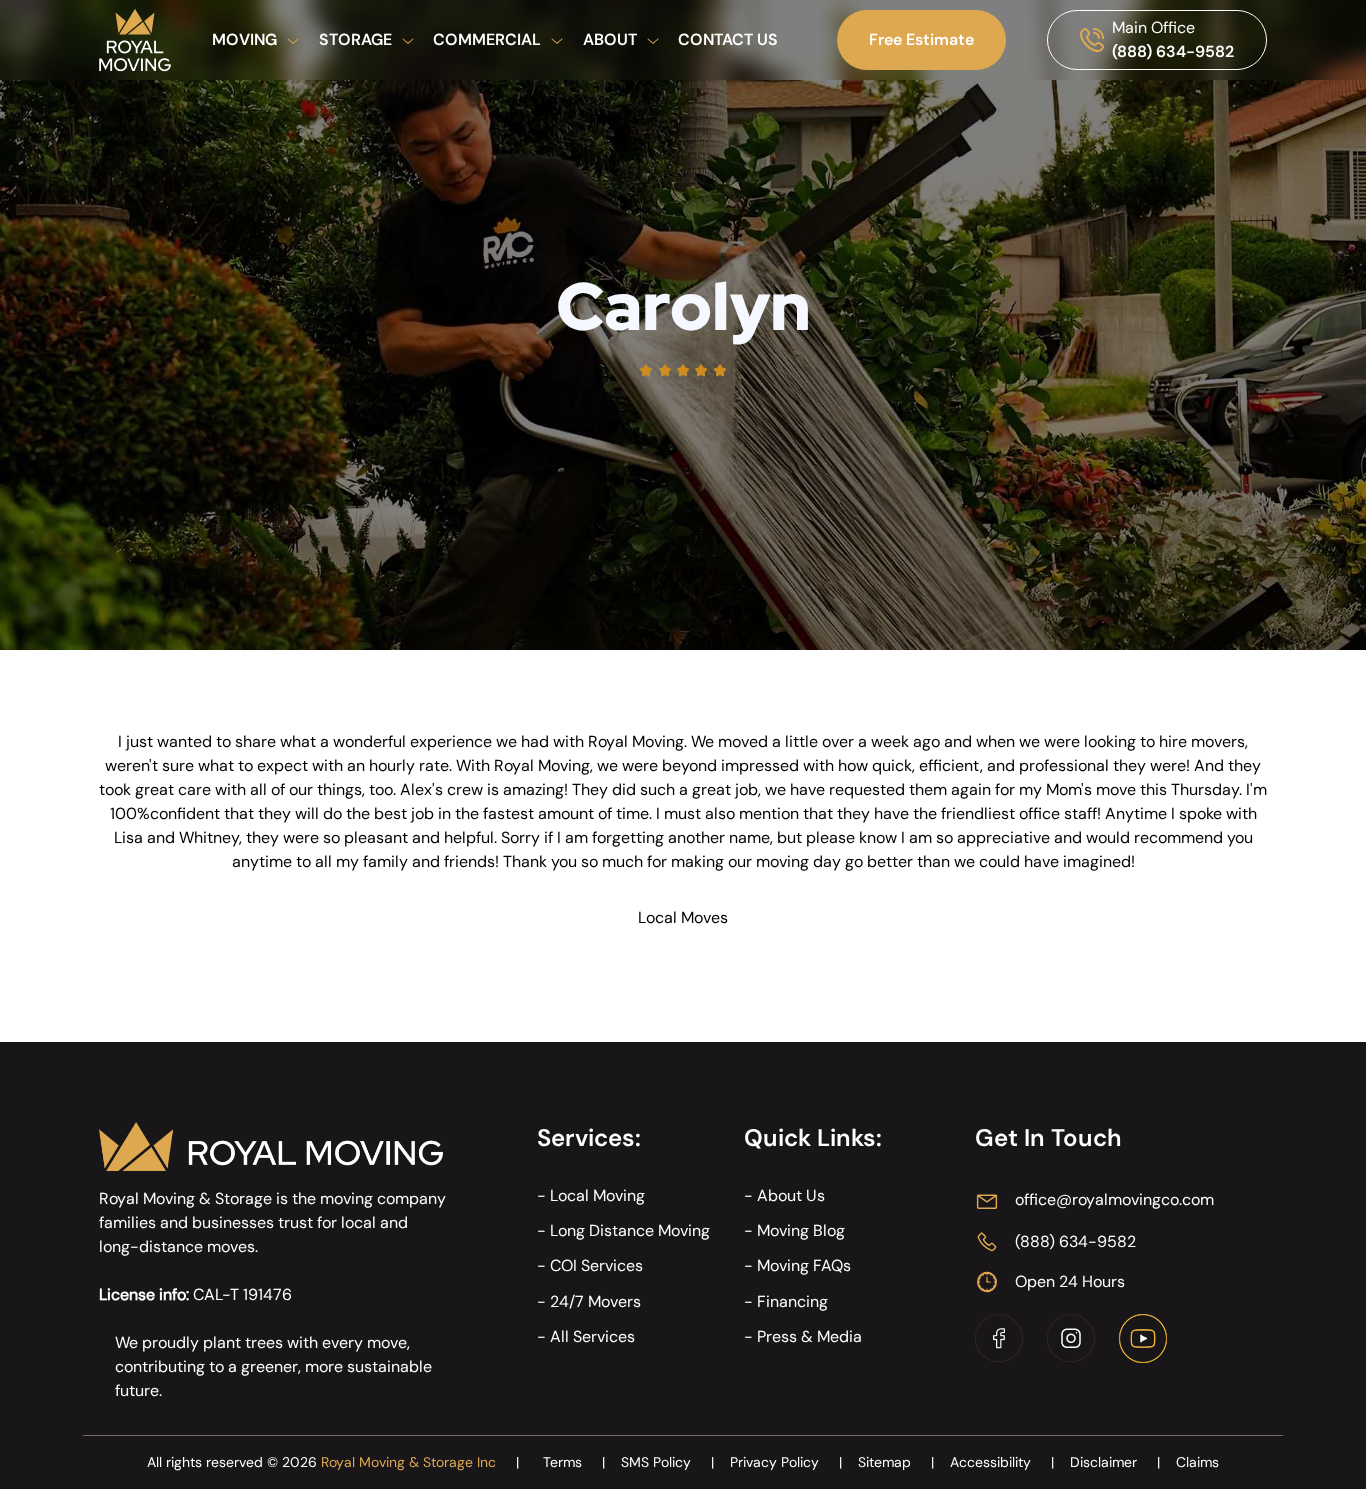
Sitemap (896, 1462)
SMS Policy (667, 1462)
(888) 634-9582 (1173, 51)
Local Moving (597, 1195)
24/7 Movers (595, 1301)
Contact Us (728, 39)
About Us (791, 1195)
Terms (574, 1462)
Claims (1197, 1462)
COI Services (596, 1265)
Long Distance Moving (630, 1230)
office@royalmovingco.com (1114, 1199)
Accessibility (1002, 1462)
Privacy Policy (786, 1462)
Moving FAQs (804, 1265)
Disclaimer (1115, 1462)
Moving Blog (801, 1230)
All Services (592, 1336)
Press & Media (809, 1336)
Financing (792, 1301)
